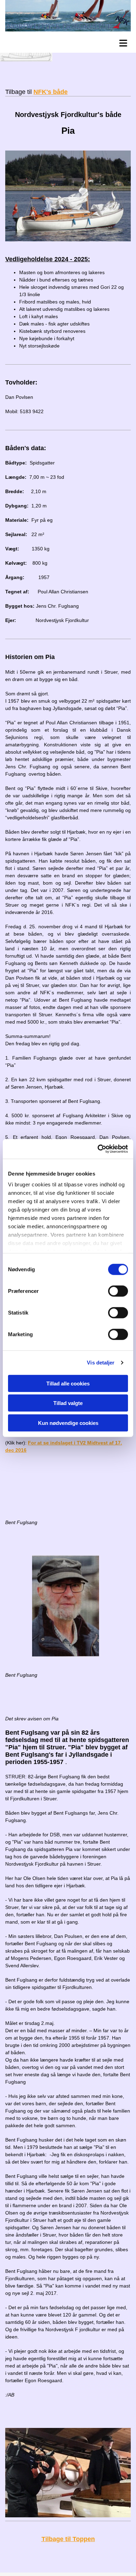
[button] (70, 42)
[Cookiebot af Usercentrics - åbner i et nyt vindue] (98, 1149)
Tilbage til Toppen (68, 2539)
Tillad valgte (68, 1403)
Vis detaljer (101, 1363)
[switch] (118, 1291)
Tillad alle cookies (68, 1383)
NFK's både (51, 92)
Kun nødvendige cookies (68, 1423)
